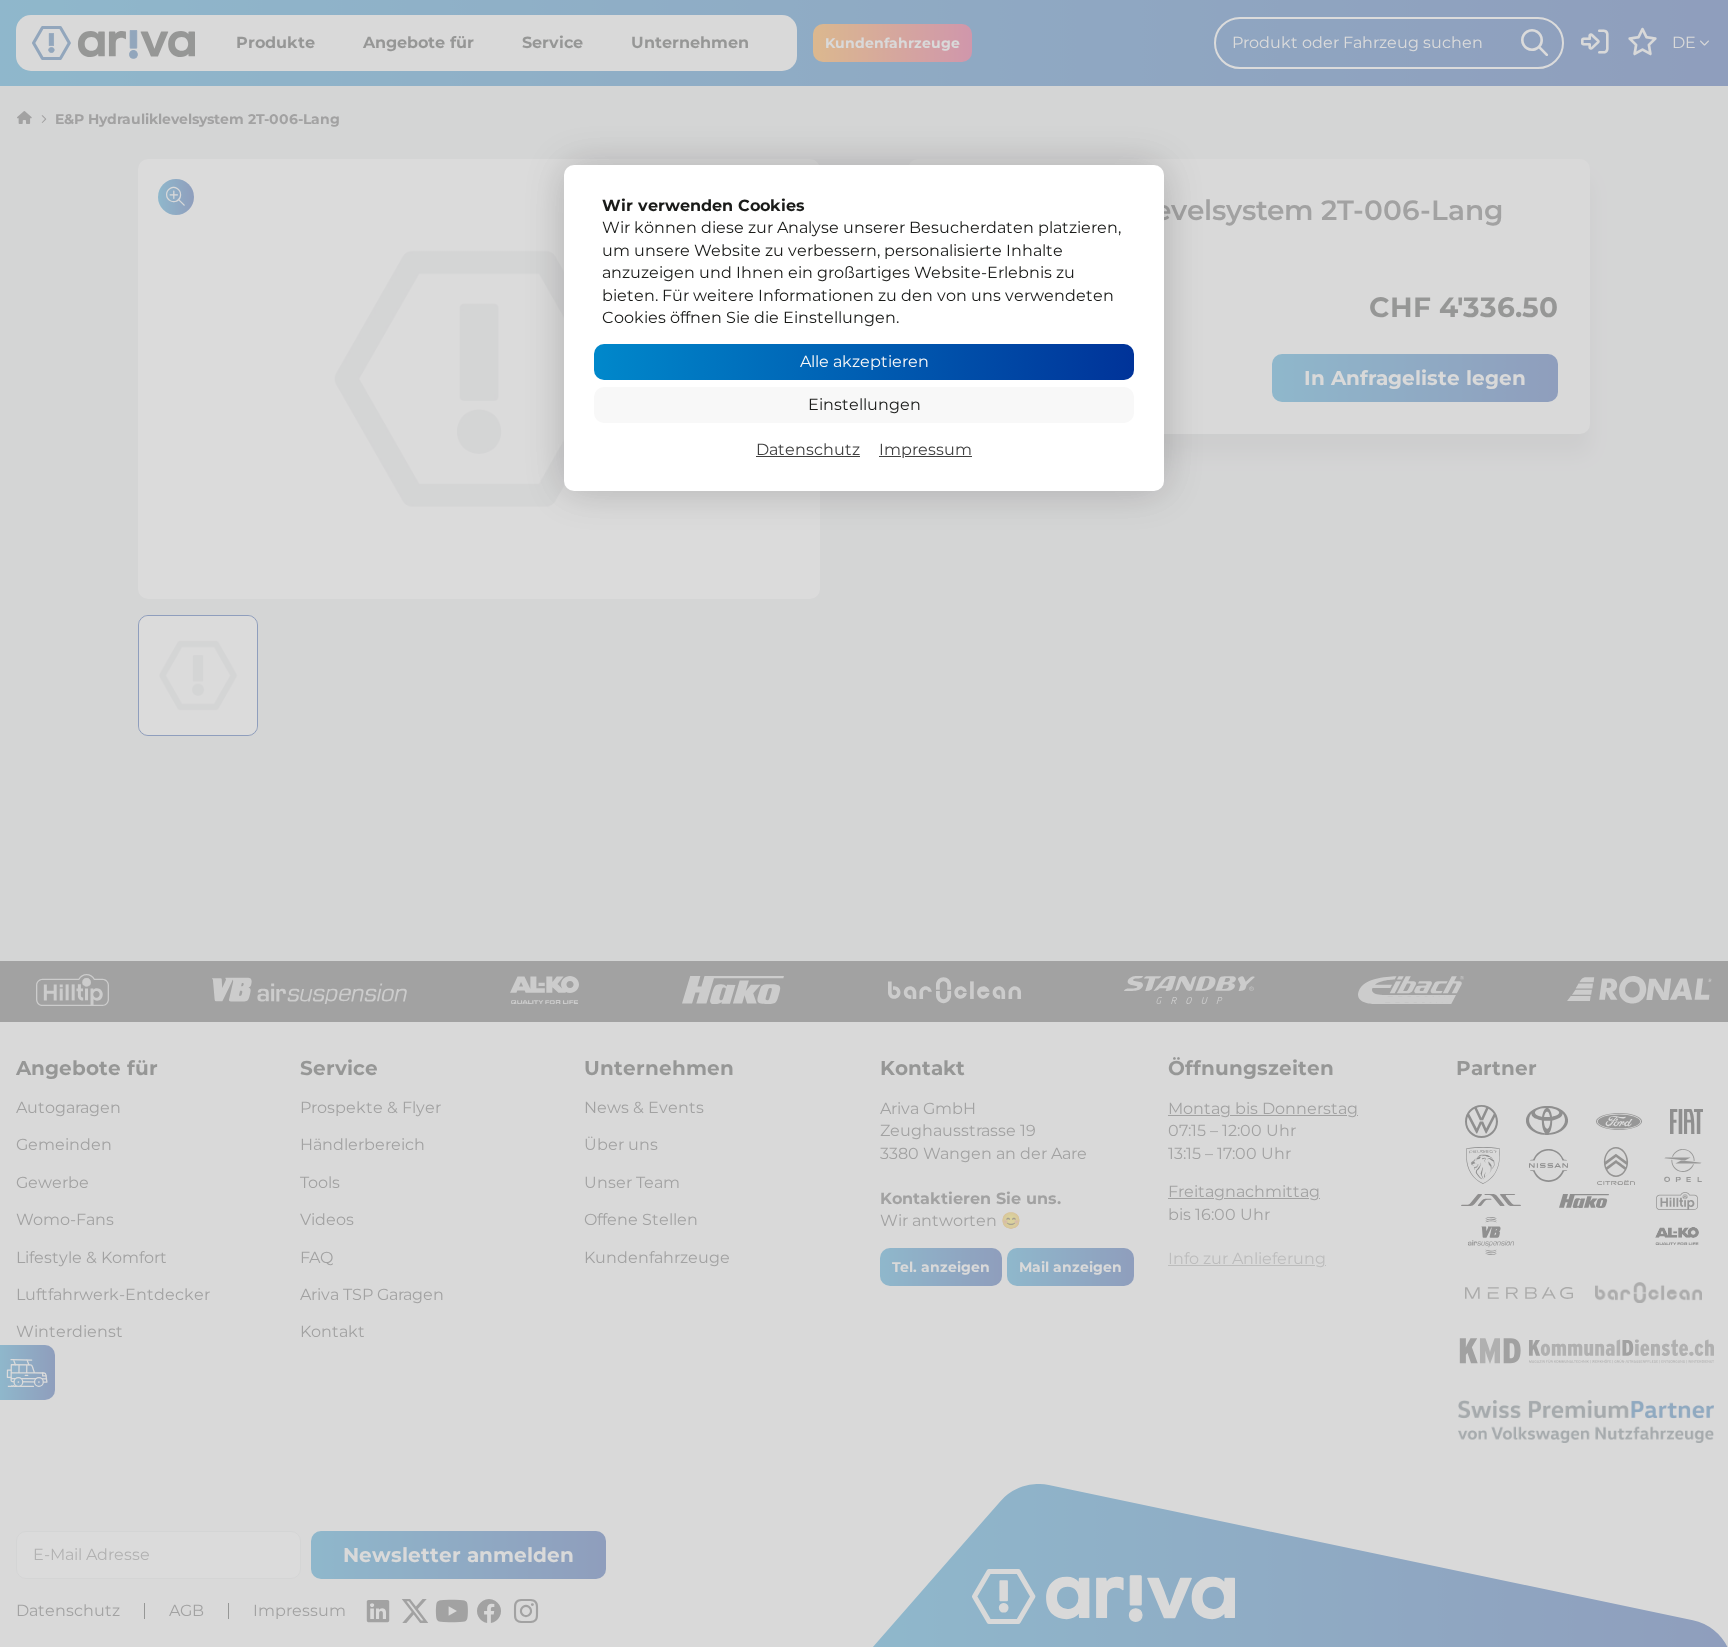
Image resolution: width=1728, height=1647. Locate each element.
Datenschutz (808, 449)
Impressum (925, 449)
